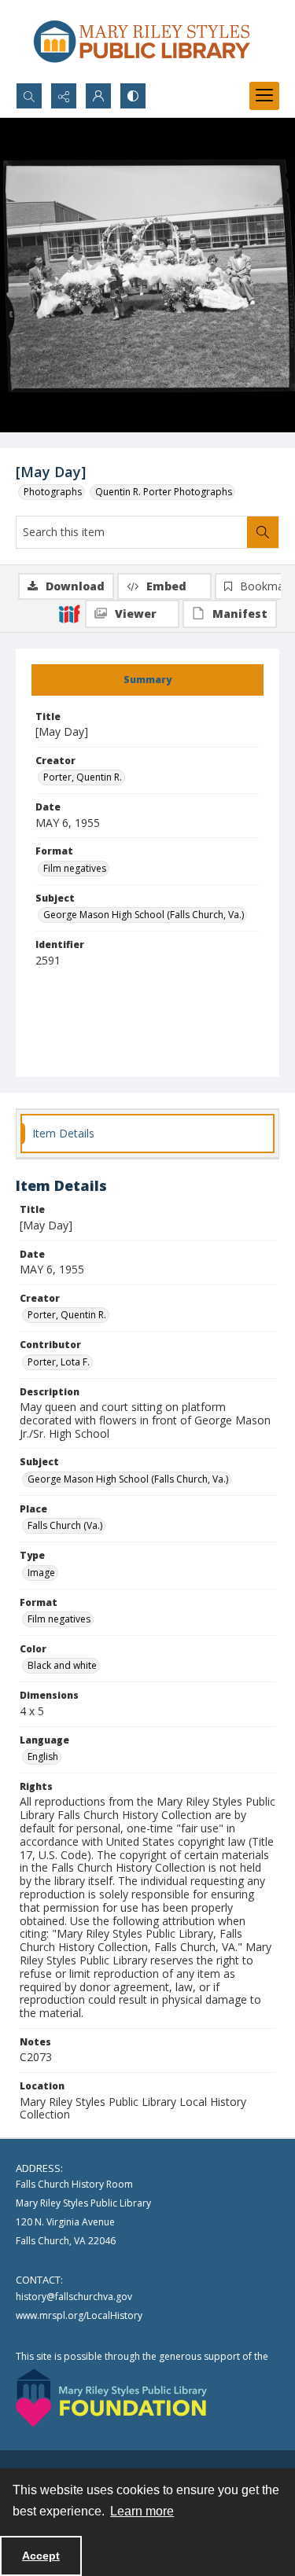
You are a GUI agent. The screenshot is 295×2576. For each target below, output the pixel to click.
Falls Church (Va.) (65, 1525)
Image (41, 1573)
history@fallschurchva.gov (74, 2297)
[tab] (147, 680)
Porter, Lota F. (59, 1362)
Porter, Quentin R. (83, 777)
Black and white (62, 1665)
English (43, 1757)
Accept (41, 2556)
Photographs (53, 492)
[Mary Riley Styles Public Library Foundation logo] (111, 2398)
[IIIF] (69, 613)
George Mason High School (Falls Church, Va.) (144, 915)
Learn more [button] (142, 2511)
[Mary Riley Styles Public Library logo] (142, 41)
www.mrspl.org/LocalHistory (79, 2315)
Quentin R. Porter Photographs (164, 492)
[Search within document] (263, 532)
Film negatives (75, 868)
